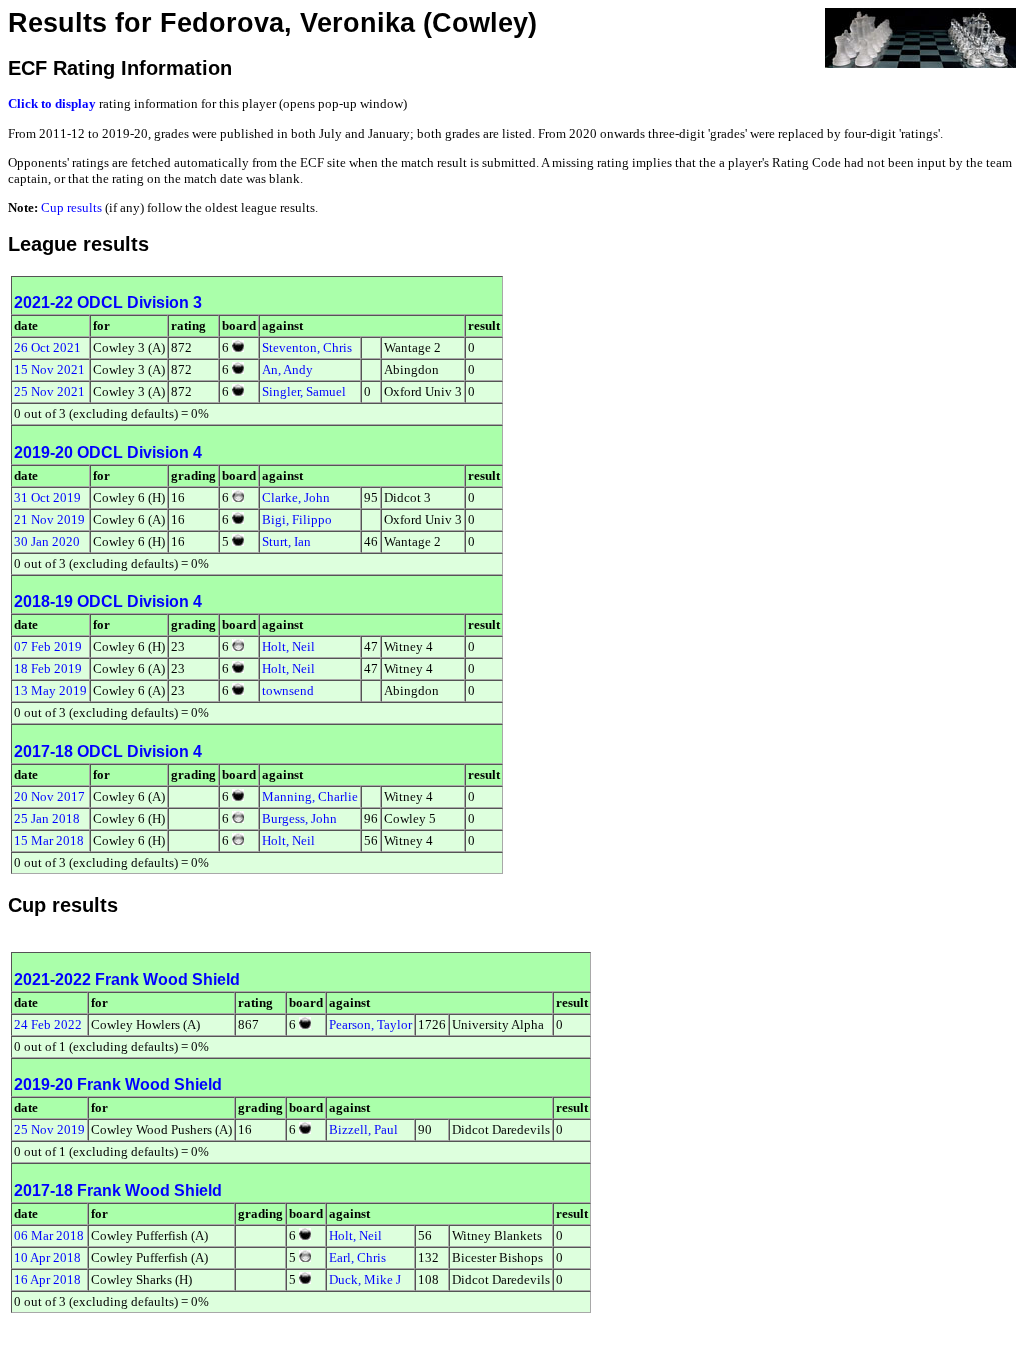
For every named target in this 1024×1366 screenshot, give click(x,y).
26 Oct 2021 (47, 347)
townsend (288, 690)
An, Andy (287, 369)
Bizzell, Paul (363, 1129)
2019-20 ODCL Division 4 (108, 452)
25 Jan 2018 (47, 818)
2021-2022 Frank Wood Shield (127, 979)
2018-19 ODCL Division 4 (108, 601)
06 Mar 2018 (49, 1235)
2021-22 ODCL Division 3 (108, 302)
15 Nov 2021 (49, 369)
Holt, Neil (288, 646)
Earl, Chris (357, 1257)
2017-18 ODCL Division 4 (108, 751)
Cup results (71, 207)
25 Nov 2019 (49, 1129)
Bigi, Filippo (297, 519)
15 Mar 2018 (49, 840)
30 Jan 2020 (47, 541)
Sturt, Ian (286, 541)
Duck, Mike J (365, 1279)
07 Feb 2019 (48, 646)
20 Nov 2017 (49, 796)
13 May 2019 (50, 690)
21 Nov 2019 (49, 519)
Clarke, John (296, 497)
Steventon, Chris (307, 347)
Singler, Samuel (304, 391)
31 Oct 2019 (47, 497)
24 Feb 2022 (48, 1024)
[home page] (920, 36)
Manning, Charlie (310, 796)
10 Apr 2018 (47, 1257)
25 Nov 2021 (49, 391)
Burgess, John (299, 818)
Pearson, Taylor (370, 1024)
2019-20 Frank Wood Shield (118, 1084)
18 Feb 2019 (48, 668)
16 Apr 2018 (47, 1279)
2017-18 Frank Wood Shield (118, 1190)
